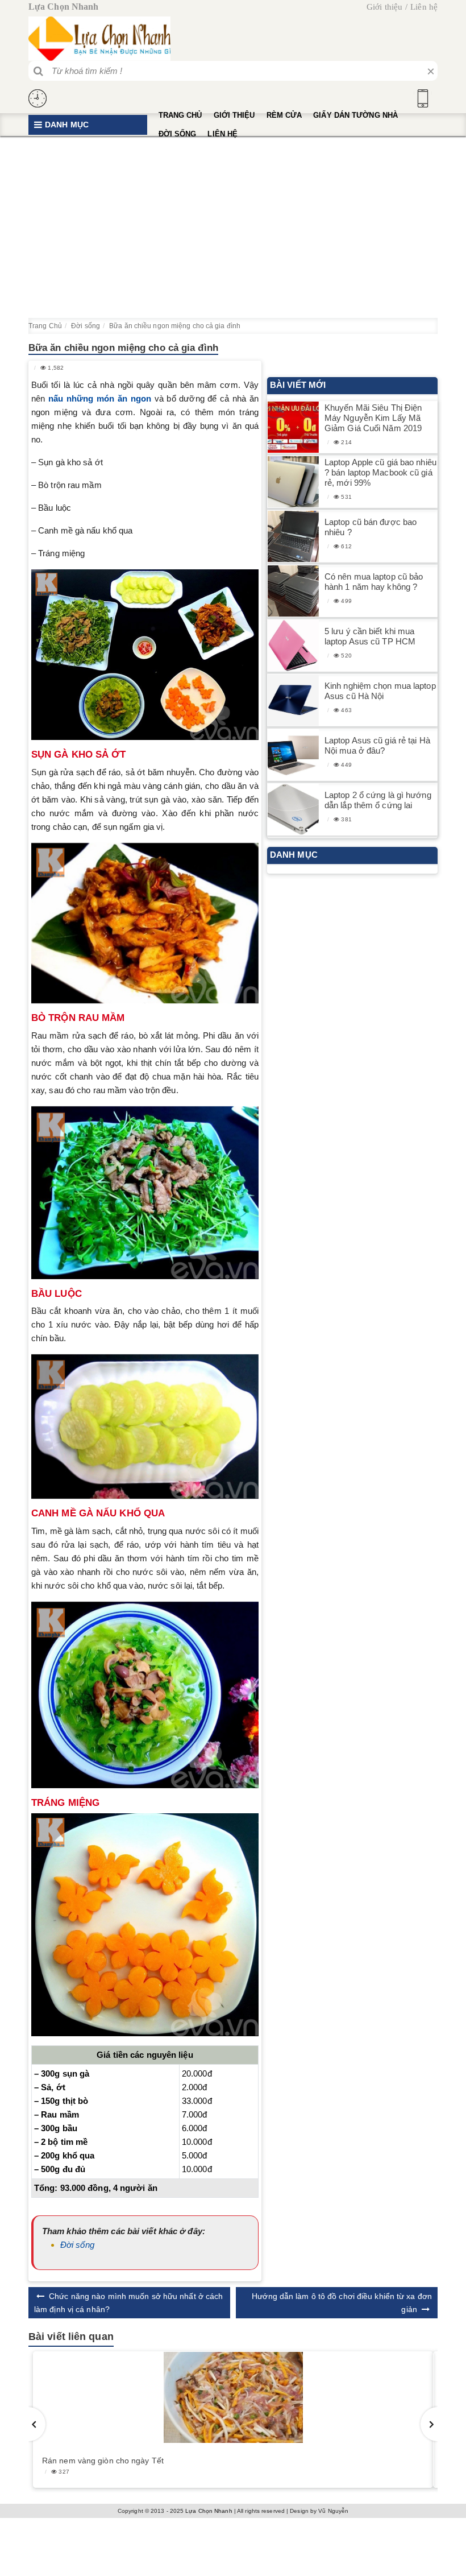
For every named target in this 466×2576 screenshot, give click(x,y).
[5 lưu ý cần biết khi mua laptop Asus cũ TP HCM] (293, 646)
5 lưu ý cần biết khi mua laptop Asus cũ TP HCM (370, 636)
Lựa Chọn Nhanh (209, 2511)
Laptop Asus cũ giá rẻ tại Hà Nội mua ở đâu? (377, 745)
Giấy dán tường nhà (355, 115)
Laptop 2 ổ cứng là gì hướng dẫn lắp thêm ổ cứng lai (378, 800)
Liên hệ (424, 7)
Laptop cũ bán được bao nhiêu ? (371, 527)
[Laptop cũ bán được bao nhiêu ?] (293, 537)
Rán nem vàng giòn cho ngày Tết (103, 2461)
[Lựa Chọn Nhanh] (99, 39)
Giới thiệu (384, 7)
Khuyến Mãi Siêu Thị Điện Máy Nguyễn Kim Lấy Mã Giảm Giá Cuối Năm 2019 (373, 418)
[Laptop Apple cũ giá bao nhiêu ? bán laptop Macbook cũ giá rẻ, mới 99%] (293, 482)
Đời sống (178, 134)
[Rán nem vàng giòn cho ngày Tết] (233, 2397)
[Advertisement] (233, 227)
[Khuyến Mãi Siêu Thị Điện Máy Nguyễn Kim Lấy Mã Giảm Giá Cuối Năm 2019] (293, 427)
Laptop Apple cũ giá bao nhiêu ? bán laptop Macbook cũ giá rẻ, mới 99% (380, 472)
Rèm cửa (284, 115)
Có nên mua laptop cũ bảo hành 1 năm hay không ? (374, 582)
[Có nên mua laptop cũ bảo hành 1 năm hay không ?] (293, 591)
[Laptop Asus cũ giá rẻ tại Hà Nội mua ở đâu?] (293, 755)
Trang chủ (180, 115)
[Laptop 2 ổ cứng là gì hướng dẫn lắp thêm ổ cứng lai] (293, 810)
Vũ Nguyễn (333, 2511)
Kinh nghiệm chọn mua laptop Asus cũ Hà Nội (380, 691)
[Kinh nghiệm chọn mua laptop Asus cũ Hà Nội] (293, 700)
